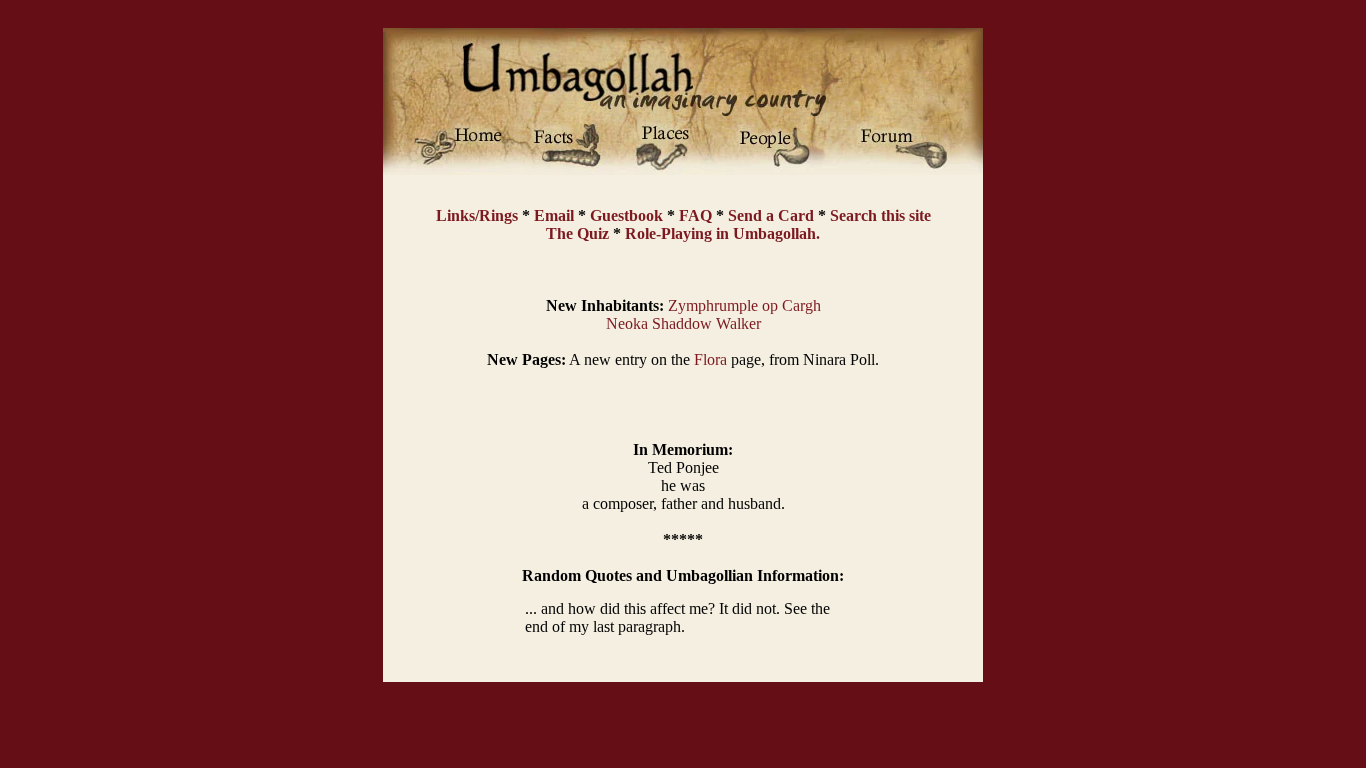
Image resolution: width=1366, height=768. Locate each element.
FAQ (695, 215)
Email (554, 215)
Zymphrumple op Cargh (744, 305)
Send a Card (771, 215)
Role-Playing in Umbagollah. (722, 233)
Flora (710, 359)
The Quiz (577, 233)
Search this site (880, 215)
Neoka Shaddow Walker (683, 323)
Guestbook (626, 215)
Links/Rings (477, 215)
